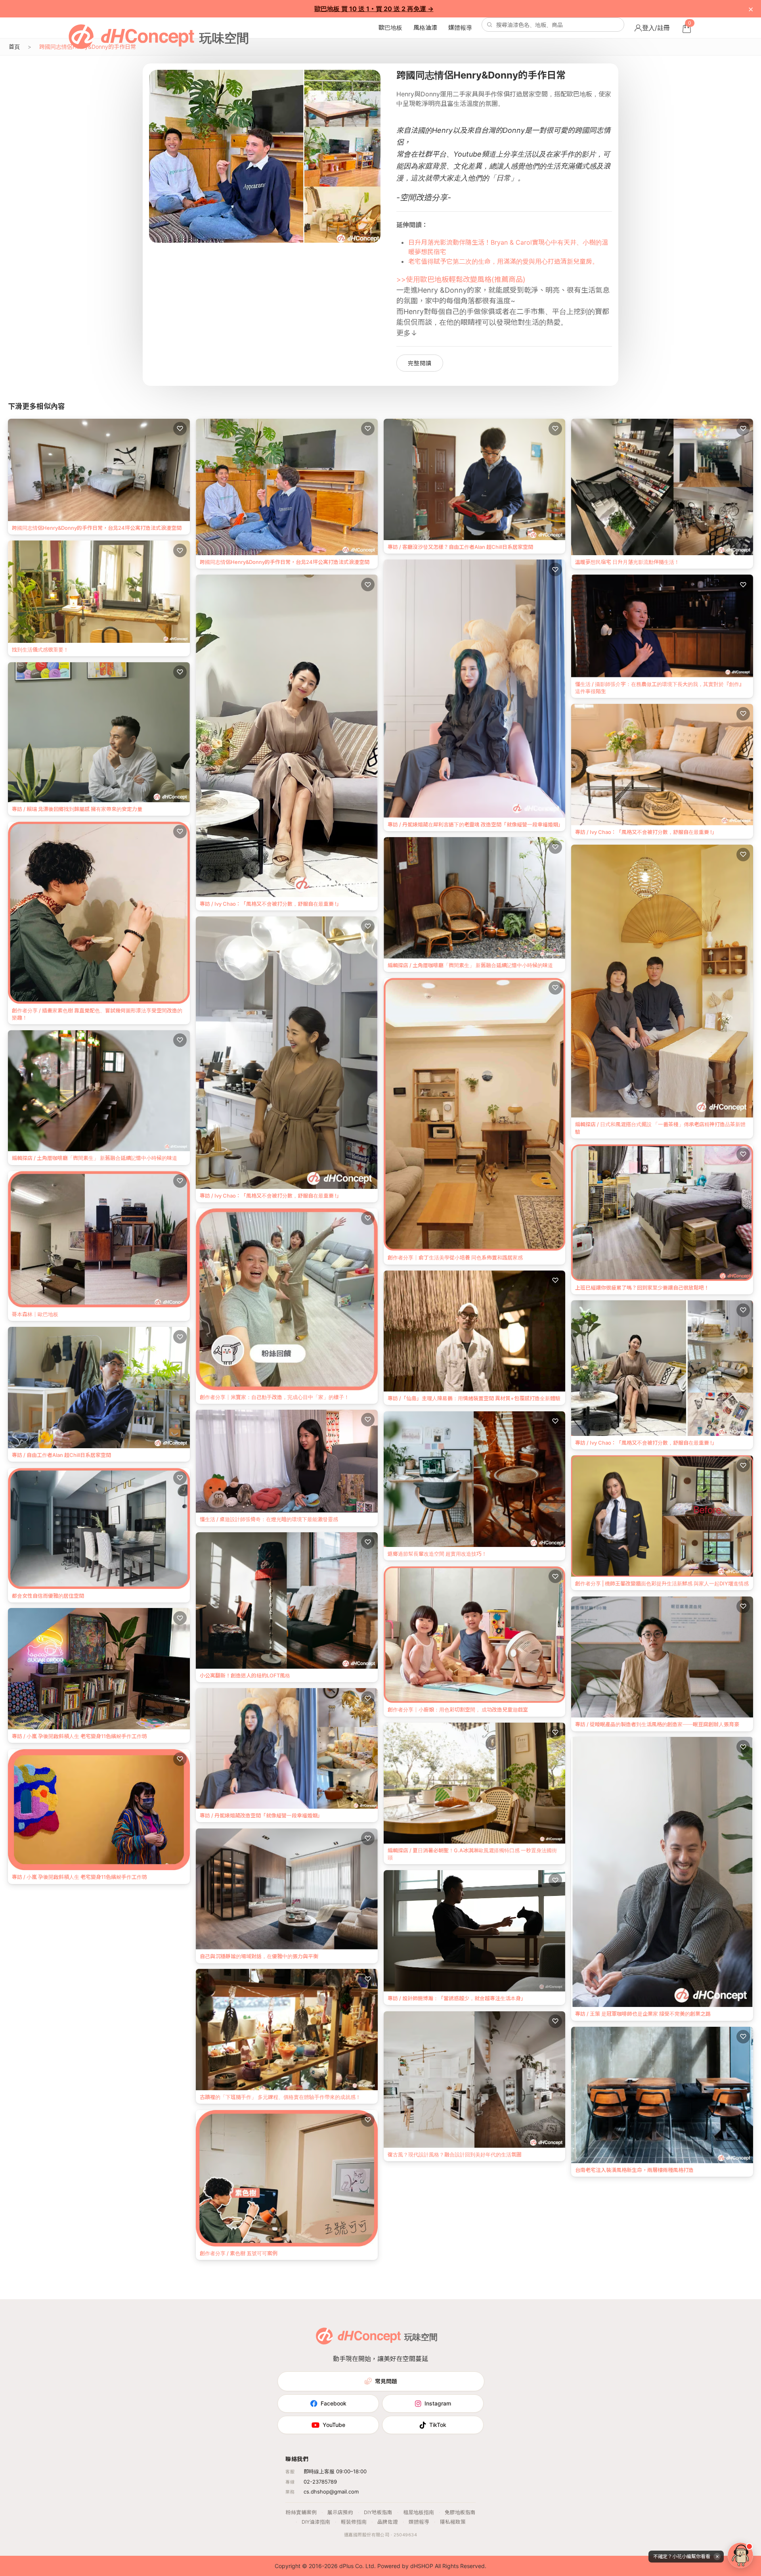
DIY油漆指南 (316, 2522)
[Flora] (740, 2555)
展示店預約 (340, 2512)
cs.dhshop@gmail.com (331, 2492)
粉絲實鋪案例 (301, 2512)
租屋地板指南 (419, 2512)
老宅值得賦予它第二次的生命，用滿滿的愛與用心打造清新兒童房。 (503, 261)
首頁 (14, 47)
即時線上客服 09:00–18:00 (335, 2471)
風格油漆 (425, 28)
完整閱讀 (420, 363)
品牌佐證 (388, 2522)
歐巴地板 (390, 28)
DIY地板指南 (378, 2512)
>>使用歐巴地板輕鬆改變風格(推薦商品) (461, 279)
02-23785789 (320, 2482)
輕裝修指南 (354, 2522)
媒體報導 (460, 28)
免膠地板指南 (460, 2512)
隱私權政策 (453, 2522)
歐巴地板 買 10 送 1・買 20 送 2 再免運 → (374, 9)
